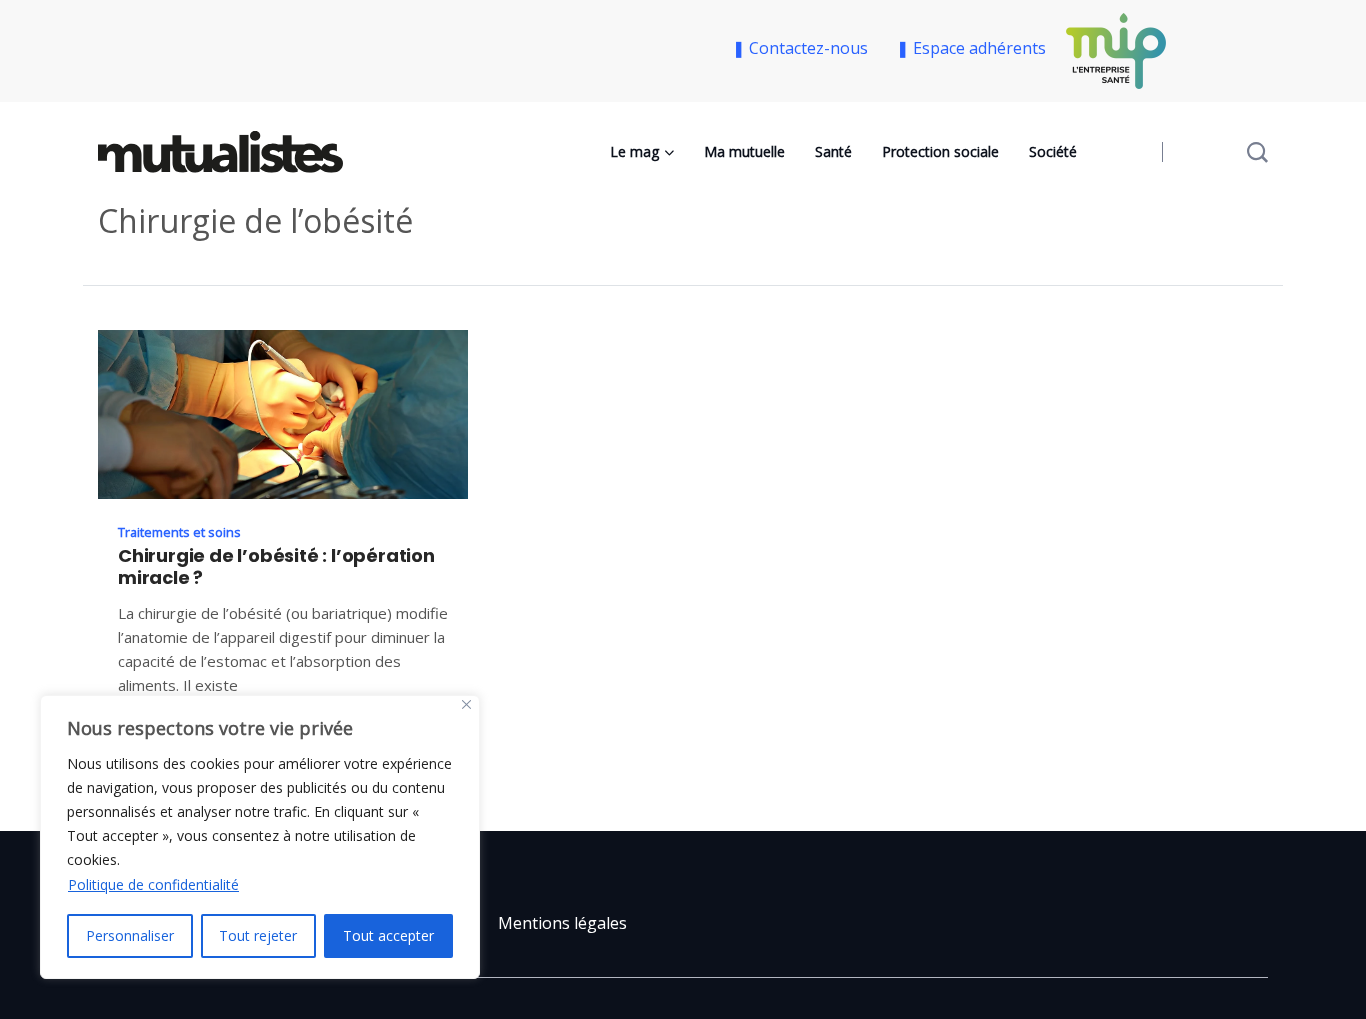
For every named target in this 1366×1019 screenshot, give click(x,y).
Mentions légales (562, 923)
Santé (833, 151)
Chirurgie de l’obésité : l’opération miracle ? (276, 567)
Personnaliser (130, 935)
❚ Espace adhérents (971, 48)
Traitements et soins (179, 532)
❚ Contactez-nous (804, 48)
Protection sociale (940, 151)
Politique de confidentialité (153, 884)
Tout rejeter (258, 935)
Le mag (634, 151)
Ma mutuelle (744, 151)
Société (1053, 151)
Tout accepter (388, 935)
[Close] (466, 704)
